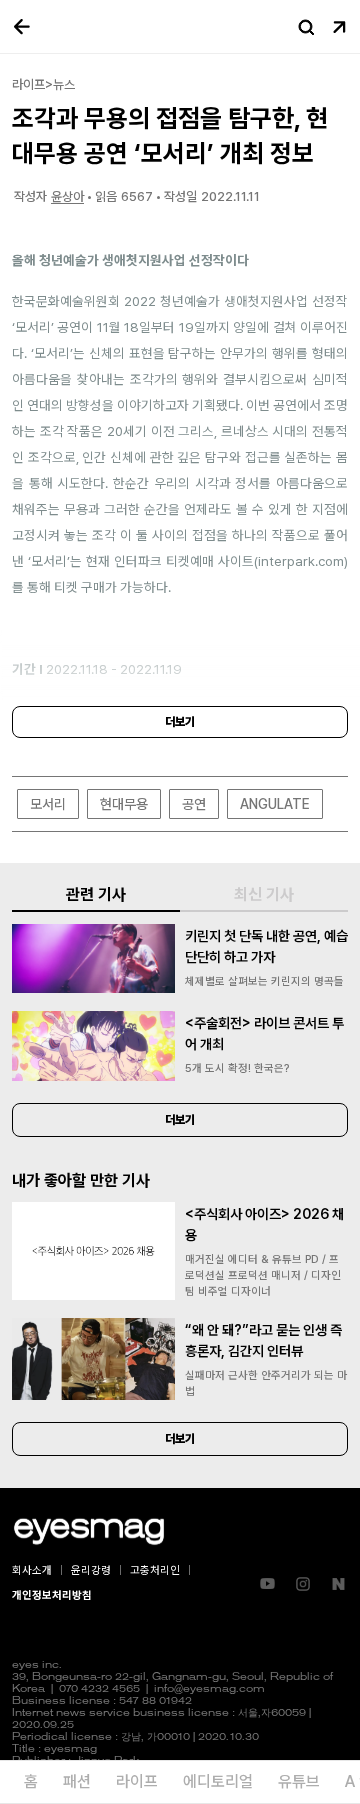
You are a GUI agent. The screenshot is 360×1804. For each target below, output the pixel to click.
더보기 (180, 722)
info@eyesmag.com (209, 1689)
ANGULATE (275, 804)
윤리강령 (91, 1570)
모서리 (48, 804)
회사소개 (32, 1570)
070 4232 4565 (99, 1689)
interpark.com (301, 561)
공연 (194, 804)
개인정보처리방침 (52, 1595)
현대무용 (124, 804)
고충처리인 (155, 1570)
